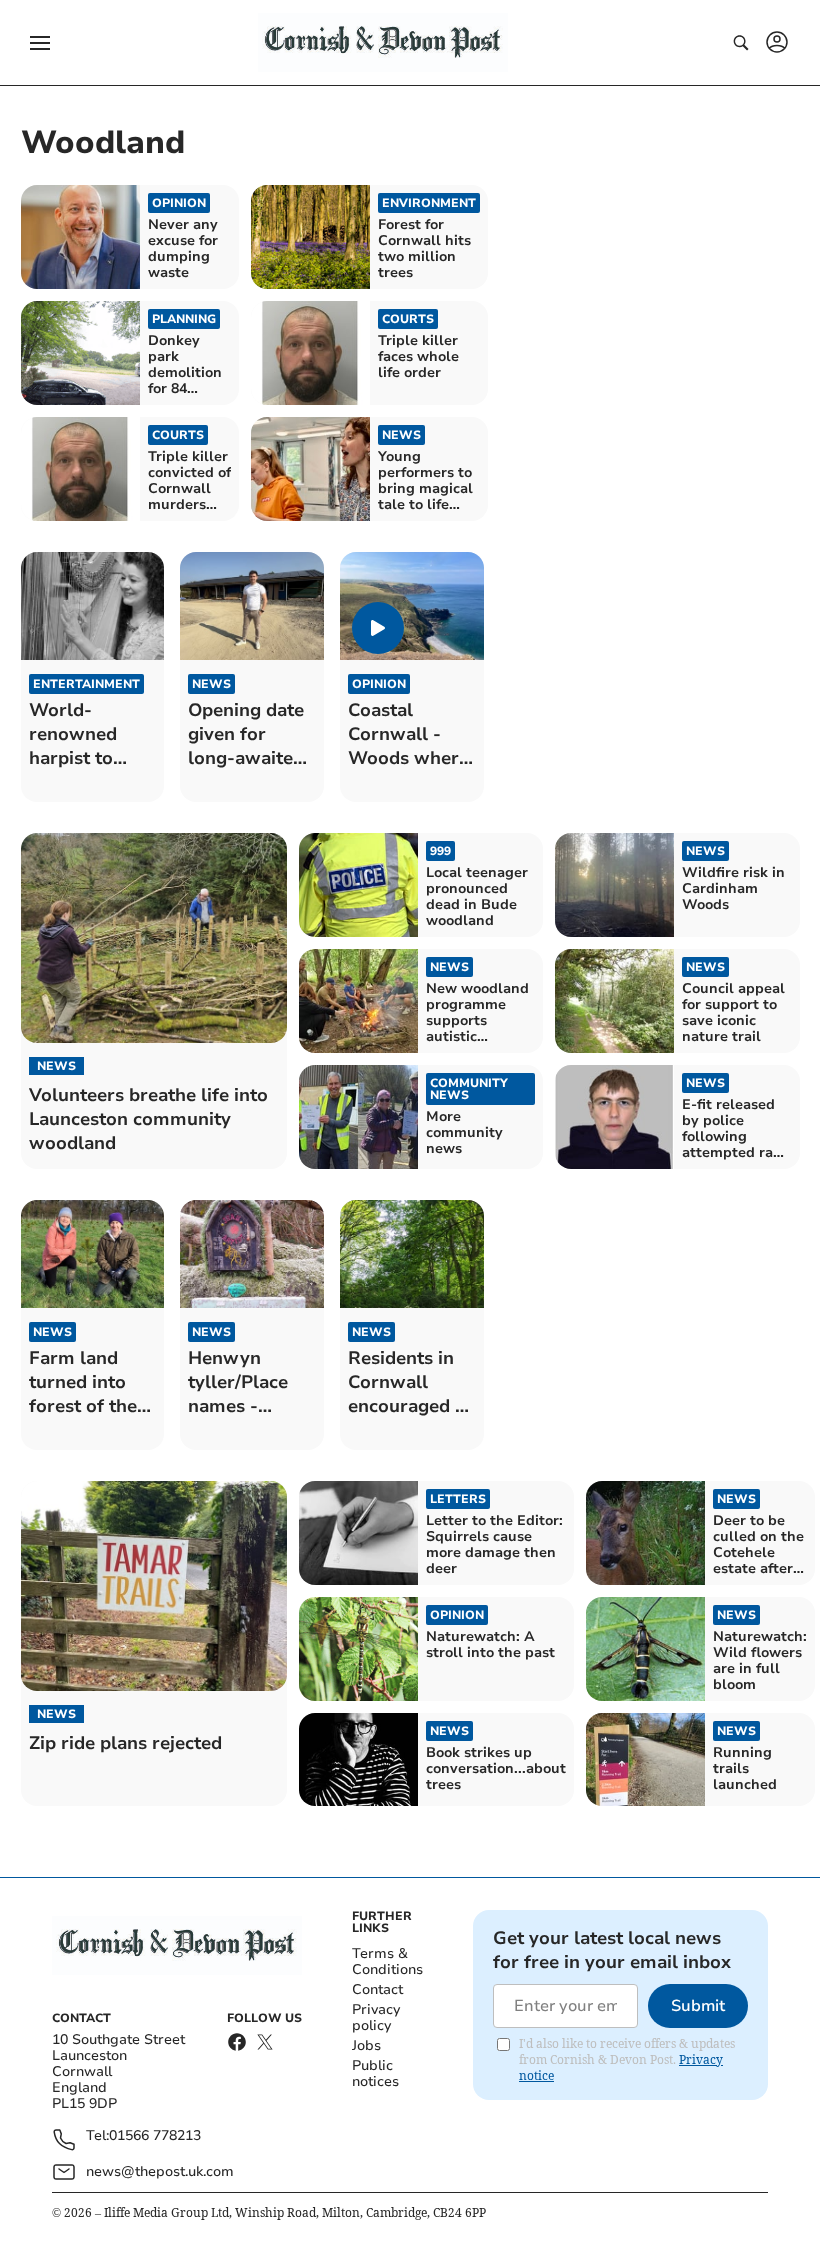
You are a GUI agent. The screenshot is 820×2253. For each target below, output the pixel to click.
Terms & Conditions (387, 1961)
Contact (377, 1989)
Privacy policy (376, 2017)
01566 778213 (155, 2136)
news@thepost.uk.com (160, 2171)
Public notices (375, 2073)
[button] (40, 43)
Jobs (366, 2045)
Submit (698, 2006)
